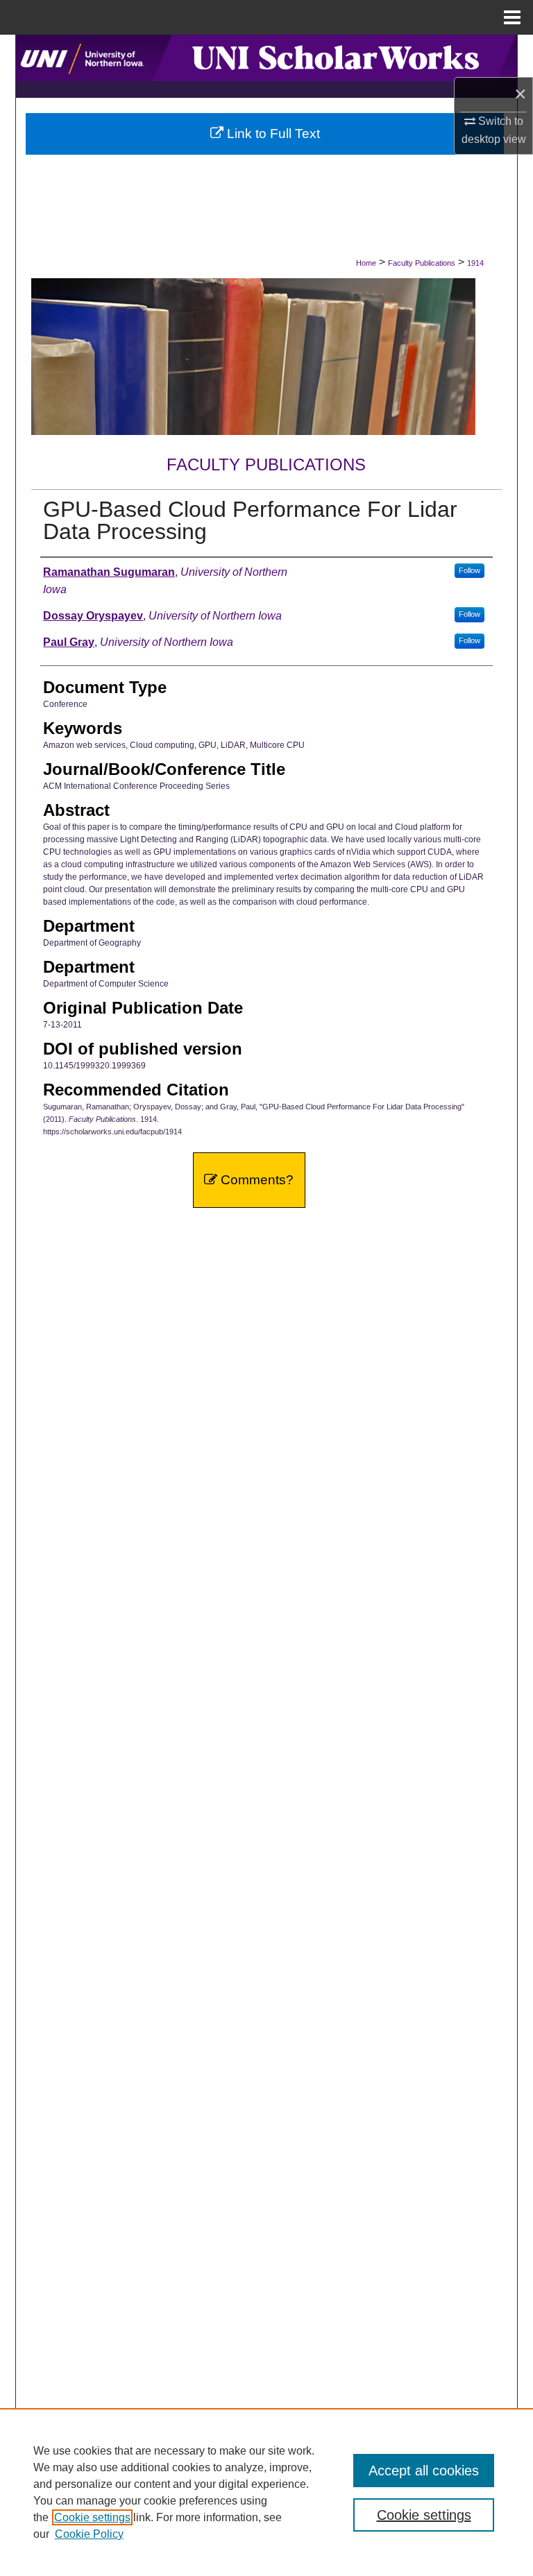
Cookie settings (92, 2517)
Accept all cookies (424, 2471)
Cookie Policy (89, 2534)
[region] (266, 2492)
